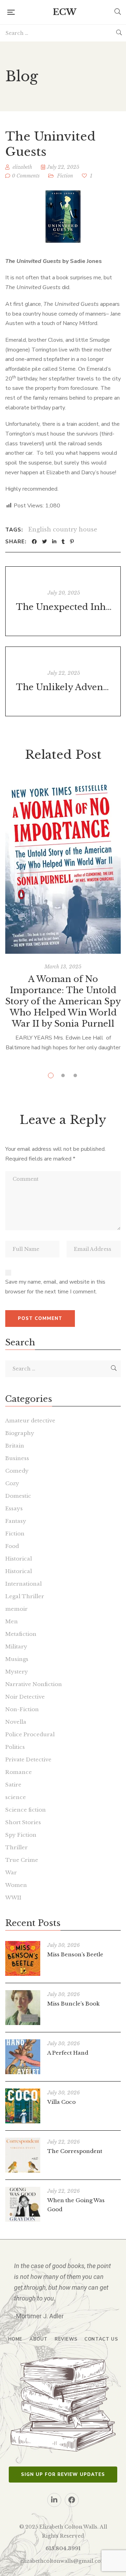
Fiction (65, 176)
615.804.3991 (63, 2548)
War (11, 1872)
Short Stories (23, 1822)
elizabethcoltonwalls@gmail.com (63, 2561)
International (23, 1584)
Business (17, 1458)
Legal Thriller (25, 1596)
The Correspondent (75, 2151)
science (16, 1797)
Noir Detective (25, 1697)
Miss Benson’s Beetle (75, 1954)
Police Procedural (30, 1734)
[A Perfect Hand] (23, 2057)
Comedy (17, 1471)
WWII (13, 1898)
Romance (19, 1772)
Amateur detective (30, 1421)
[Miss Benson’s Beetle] (23, 1958)
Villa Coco (61, 2102)
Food (12, 1546)
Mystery (17, 1672)
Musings (17, 1659)
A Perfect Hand (68, 2053)
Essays (14, 1508)
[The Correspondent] (23, 2155)
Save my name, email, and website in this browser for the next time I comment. (55, 1287)
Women (16, 1885)
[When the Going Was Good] (23, 2204)
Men (12, 1621)
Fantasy (16, 1521)
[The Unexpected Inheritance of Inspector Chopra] (63, 601)
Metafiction (21, 1634)
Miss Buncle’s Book (73, 2004)
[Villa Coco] (23, 2106)
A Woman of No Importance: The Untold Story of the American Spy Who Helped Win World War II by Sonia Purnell (63, 1001)
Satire (13, 1785)
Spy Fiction (21, 1835)
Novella (16, 1722)
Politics (15, 1747)
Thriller (16, 1847)
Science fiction (26, 1810)
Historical (19, 1559)
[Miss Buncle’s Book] (23, 2008)
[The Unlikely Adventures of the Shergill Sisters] (63, 681)
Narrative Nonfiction (34, 1684)
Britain (15, 1446)
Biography (20, 1433)
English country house (63, 529)
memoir (16, 1609)
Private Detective (28, 1759)
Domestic (18, 1496)
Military (16, 1646)
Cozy (12, 1483)
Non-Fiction (22, 1709)
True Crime (22, 1860)
